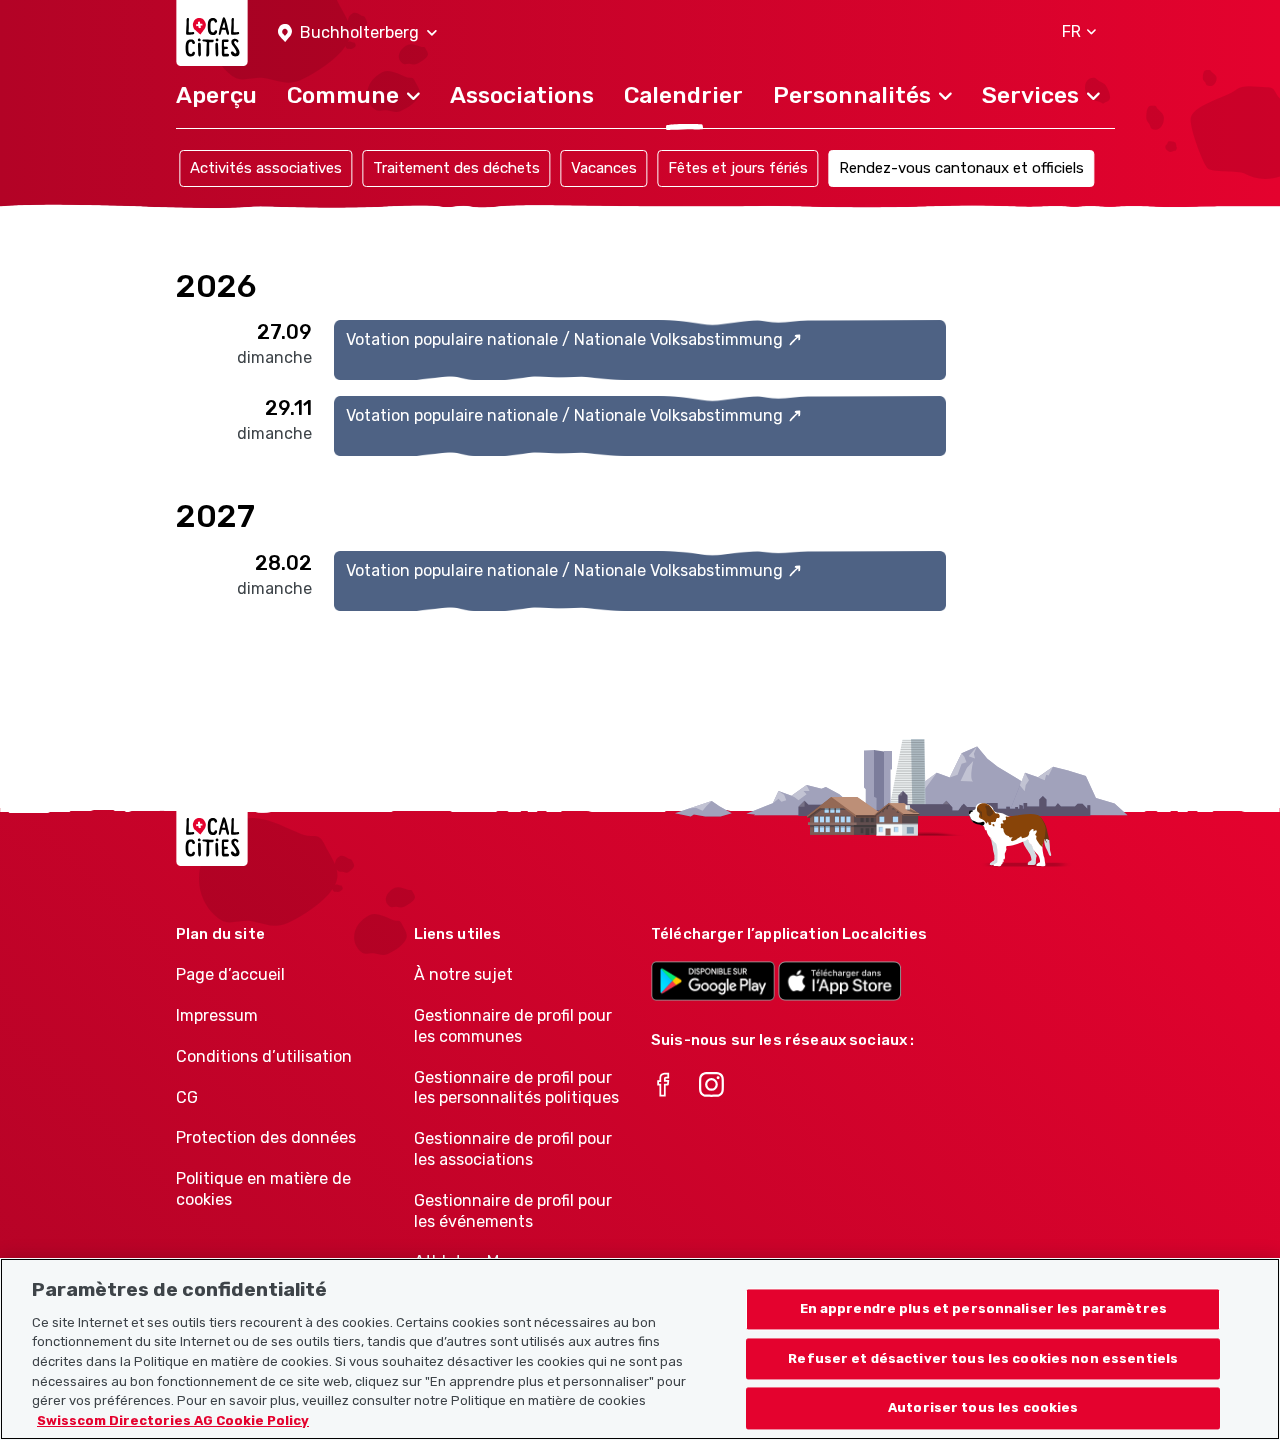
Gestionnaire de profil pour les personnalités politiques (516, 1088)
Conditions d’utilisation (264, 1056)
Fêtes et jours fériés (738, 168)
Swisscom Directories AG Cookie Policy (173, 1419)
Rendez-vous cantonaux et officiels (961, 168)
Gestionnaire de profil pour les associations (513, 1149)
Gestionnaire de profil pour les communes (513, 1026)
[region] (640, 1349)
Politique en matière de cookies (263, 1189)
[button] (357, 33)
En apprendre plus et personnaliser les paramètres (983, 1308)
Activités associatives (266, 168)
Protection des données (266, 1137)
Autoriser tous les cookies (983, 1408)
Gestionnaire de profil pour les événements (513, 1211)
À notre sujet (463, 974)
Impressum (217, 1015)
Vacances (604, 168)
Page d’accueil (230, 974)
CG (187, 1097)
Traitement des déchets (456, 168)
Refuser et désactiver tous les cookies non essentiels (983, 1358)
